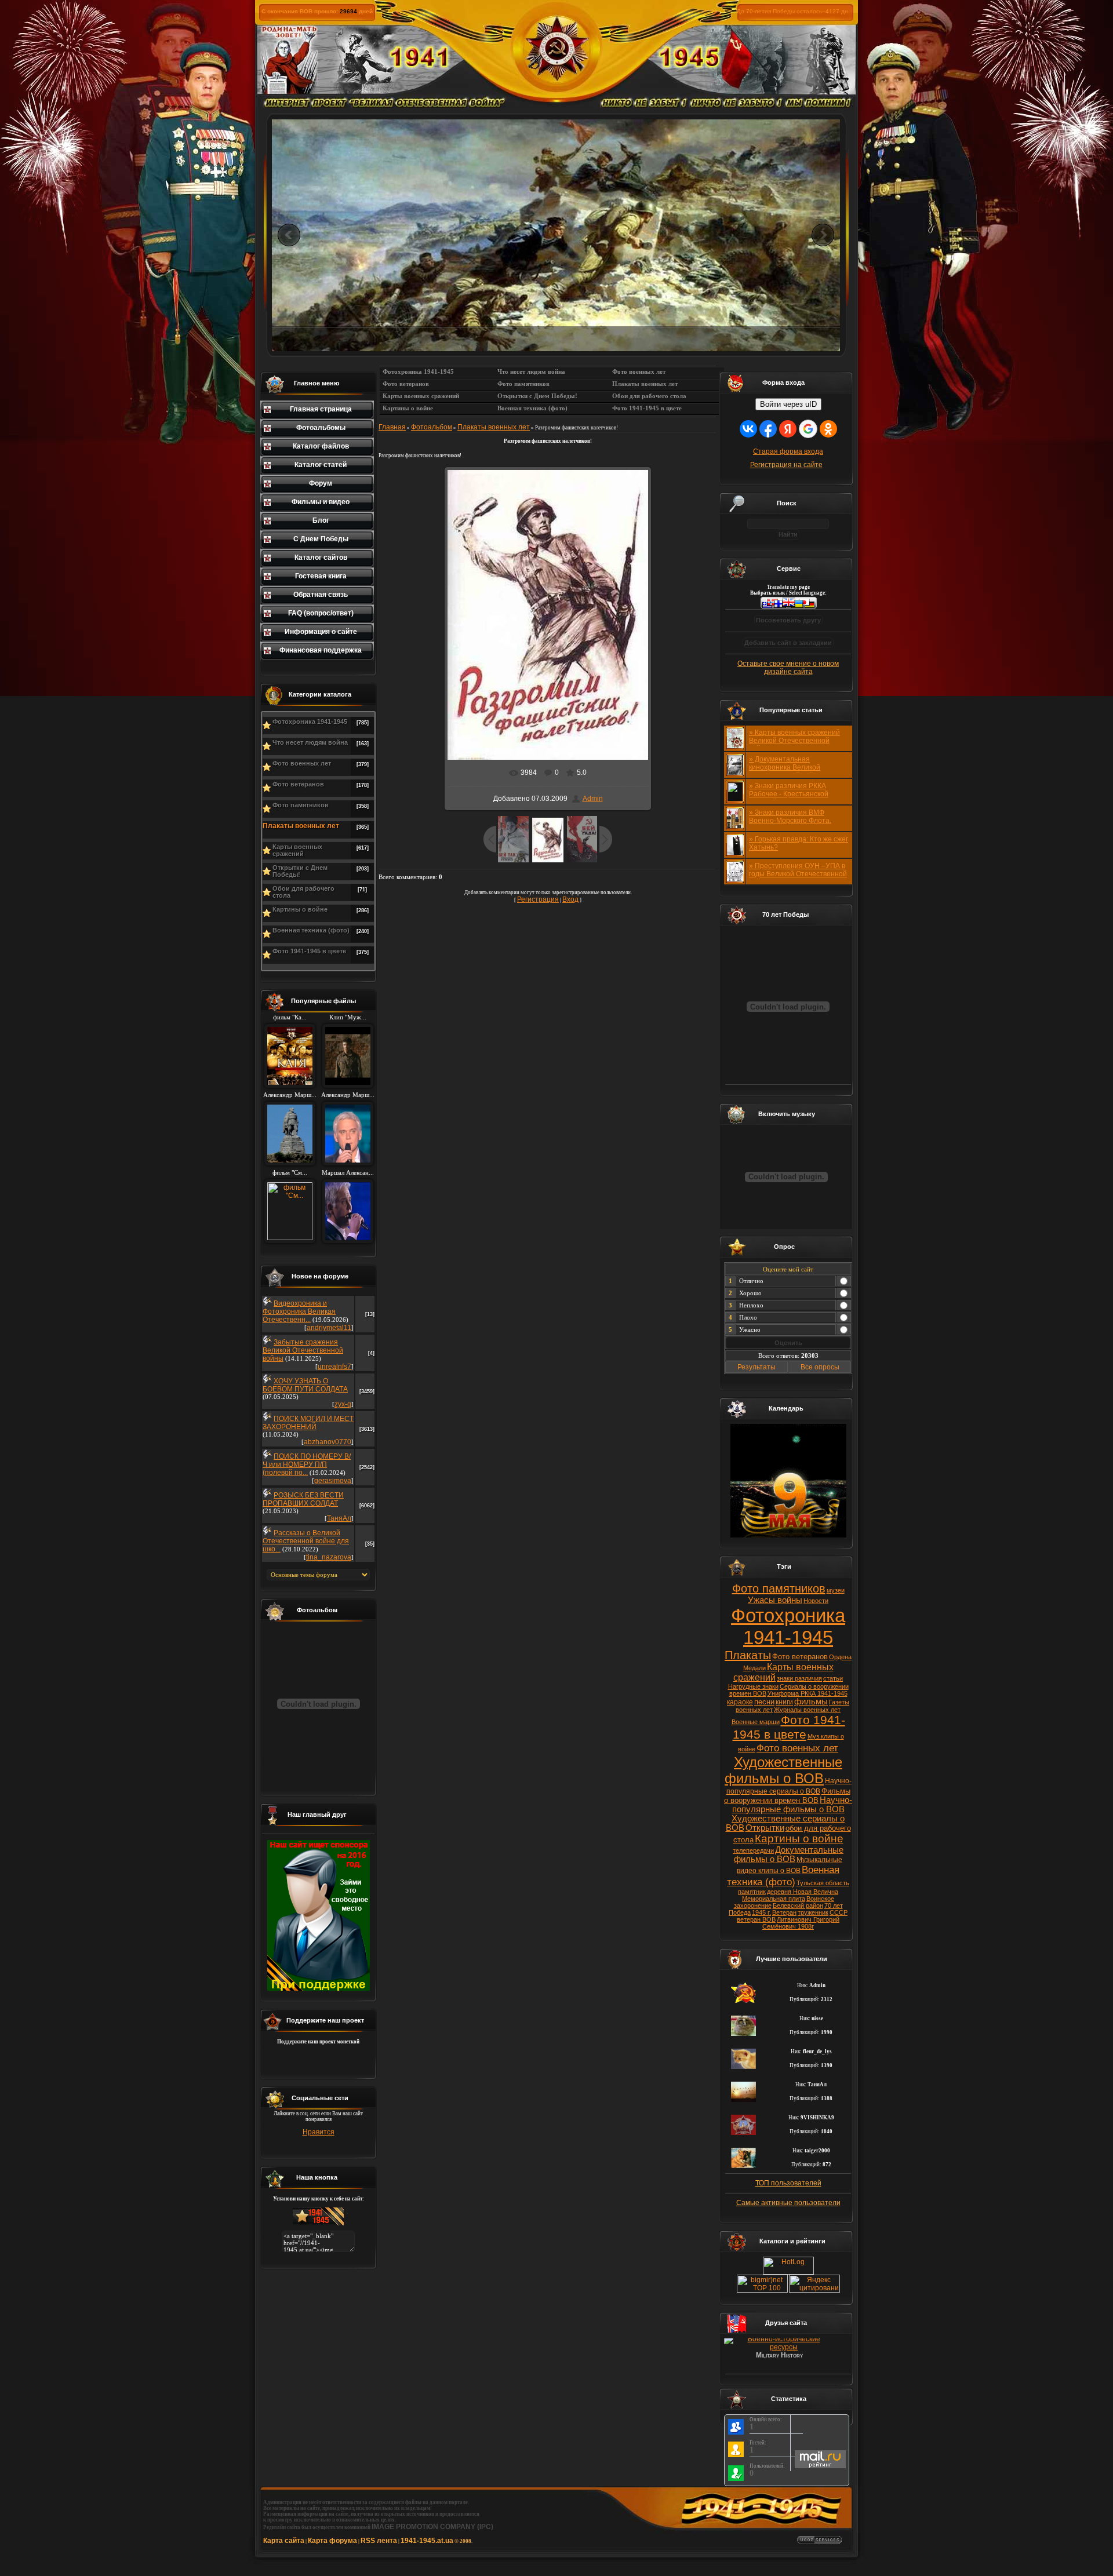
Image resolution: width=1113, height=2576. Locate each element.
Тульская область (823, 1883)
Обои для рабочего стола (303, 892)
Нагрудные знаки (753, 1686)
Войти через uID (788, 404)
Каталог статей (321, 465)
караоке (740, 1702)
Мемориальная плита (774, 1899)
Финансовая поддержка (321, 650)
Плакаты (748, 1655)
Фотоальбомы (321, 428)
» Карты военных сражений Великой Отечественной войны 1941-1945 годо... (794, 741)
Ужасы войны (775, 1600)
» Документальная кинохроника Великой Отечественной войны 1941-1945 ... (796, 771)
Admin (593, 799)
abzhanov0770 (328, 1442)
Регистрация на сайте (786, 465)
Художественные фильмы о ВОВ (783, 1770)
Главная (392, 427)
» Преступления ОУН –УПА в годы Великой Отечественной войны (798, 874)
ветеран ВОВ (756, 1919)
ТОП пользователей (788, 2183)
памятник (752, 1892)
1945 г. (761, 1912)
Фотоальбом (432, 427)
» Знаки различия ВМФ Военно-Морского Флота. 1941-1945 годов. (790, 821)
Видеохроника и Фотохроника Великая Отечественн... (299, 1311)
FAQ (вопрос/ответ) (321, 613)
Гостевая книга (321, 576)
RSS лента (379, 2541)
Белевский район (798, 1905)
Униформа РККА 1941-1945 (808, 1693)
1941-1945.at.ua (427, 2541)
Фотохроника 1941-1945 (310, 722)
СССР (839, 1912)
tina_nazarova (329, 1557)
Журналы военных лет (807, 1710)
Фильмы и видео (321, 502)
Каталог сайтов (321, 558)
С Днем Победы (321, 539)
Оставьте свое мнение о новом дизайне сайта (788, 668)
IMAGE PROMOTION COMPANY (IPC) (432, 2527)
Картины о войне (300, 909)
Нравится (319, 2132)
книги (784, 1702)
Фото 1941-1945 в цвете (309, 951)
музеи (836, 1590)
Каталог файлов (321, 446)
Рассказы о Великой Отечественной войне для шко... (306, 1541)
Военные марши (756, 1722)
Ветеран (784, 1912)
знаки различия (799, 1678)
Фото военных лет (302, 763)
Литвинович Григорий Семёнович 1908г (801, 1923)
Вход (570, 899)
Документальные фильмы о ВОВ (789, 1854)
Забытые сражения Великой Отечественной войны (303, 1350)
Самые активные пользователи (788, 2203)
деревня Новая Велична (803, 1892)
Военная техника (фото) (311, 930)
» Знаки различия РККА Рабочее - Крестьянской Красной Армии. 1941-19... (792, 794)
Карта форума (332, 2541)
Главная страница (321, 409)
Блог (321, 520)
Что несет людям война (310, 742)
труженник (813, 1912)
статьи (833, 1678)
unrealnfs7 (334, 1367)
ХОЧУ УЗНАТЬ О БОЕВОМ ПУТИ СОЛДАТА (305, 1385)
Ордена (840, 1657)
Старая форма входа (788, 451)
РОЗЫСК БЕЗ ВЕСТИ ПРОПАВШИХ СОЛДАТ (303, 1499)
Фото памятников (301, 805)
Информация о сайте (321, 632)
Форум (321, 483)
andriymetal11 (329, 1328)
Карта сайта (284, 2541)
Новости (816, 1601)
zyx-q (343, 1404)
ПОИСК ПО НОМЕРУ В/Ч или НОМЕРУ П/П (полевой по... (307, 1464)
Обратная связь (321, 595)
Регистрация (538, 899)
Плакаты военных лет (301, 826)
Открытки (765, 1828)
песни (764, 1702)
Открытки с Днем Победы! (300, 871)
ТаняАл (339, 1518)
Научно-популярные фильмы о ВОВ (792, 1805)
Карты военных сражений (297, 850)
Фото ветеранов (298, 784)
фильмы (811, 1701)
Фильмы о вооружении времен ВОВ (787, 1796)
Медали (754, 1668)
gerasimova (333, 1481)
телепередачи (753, 1850)
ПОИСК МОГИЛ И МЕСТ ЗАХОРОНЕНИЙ (308, 1423)
